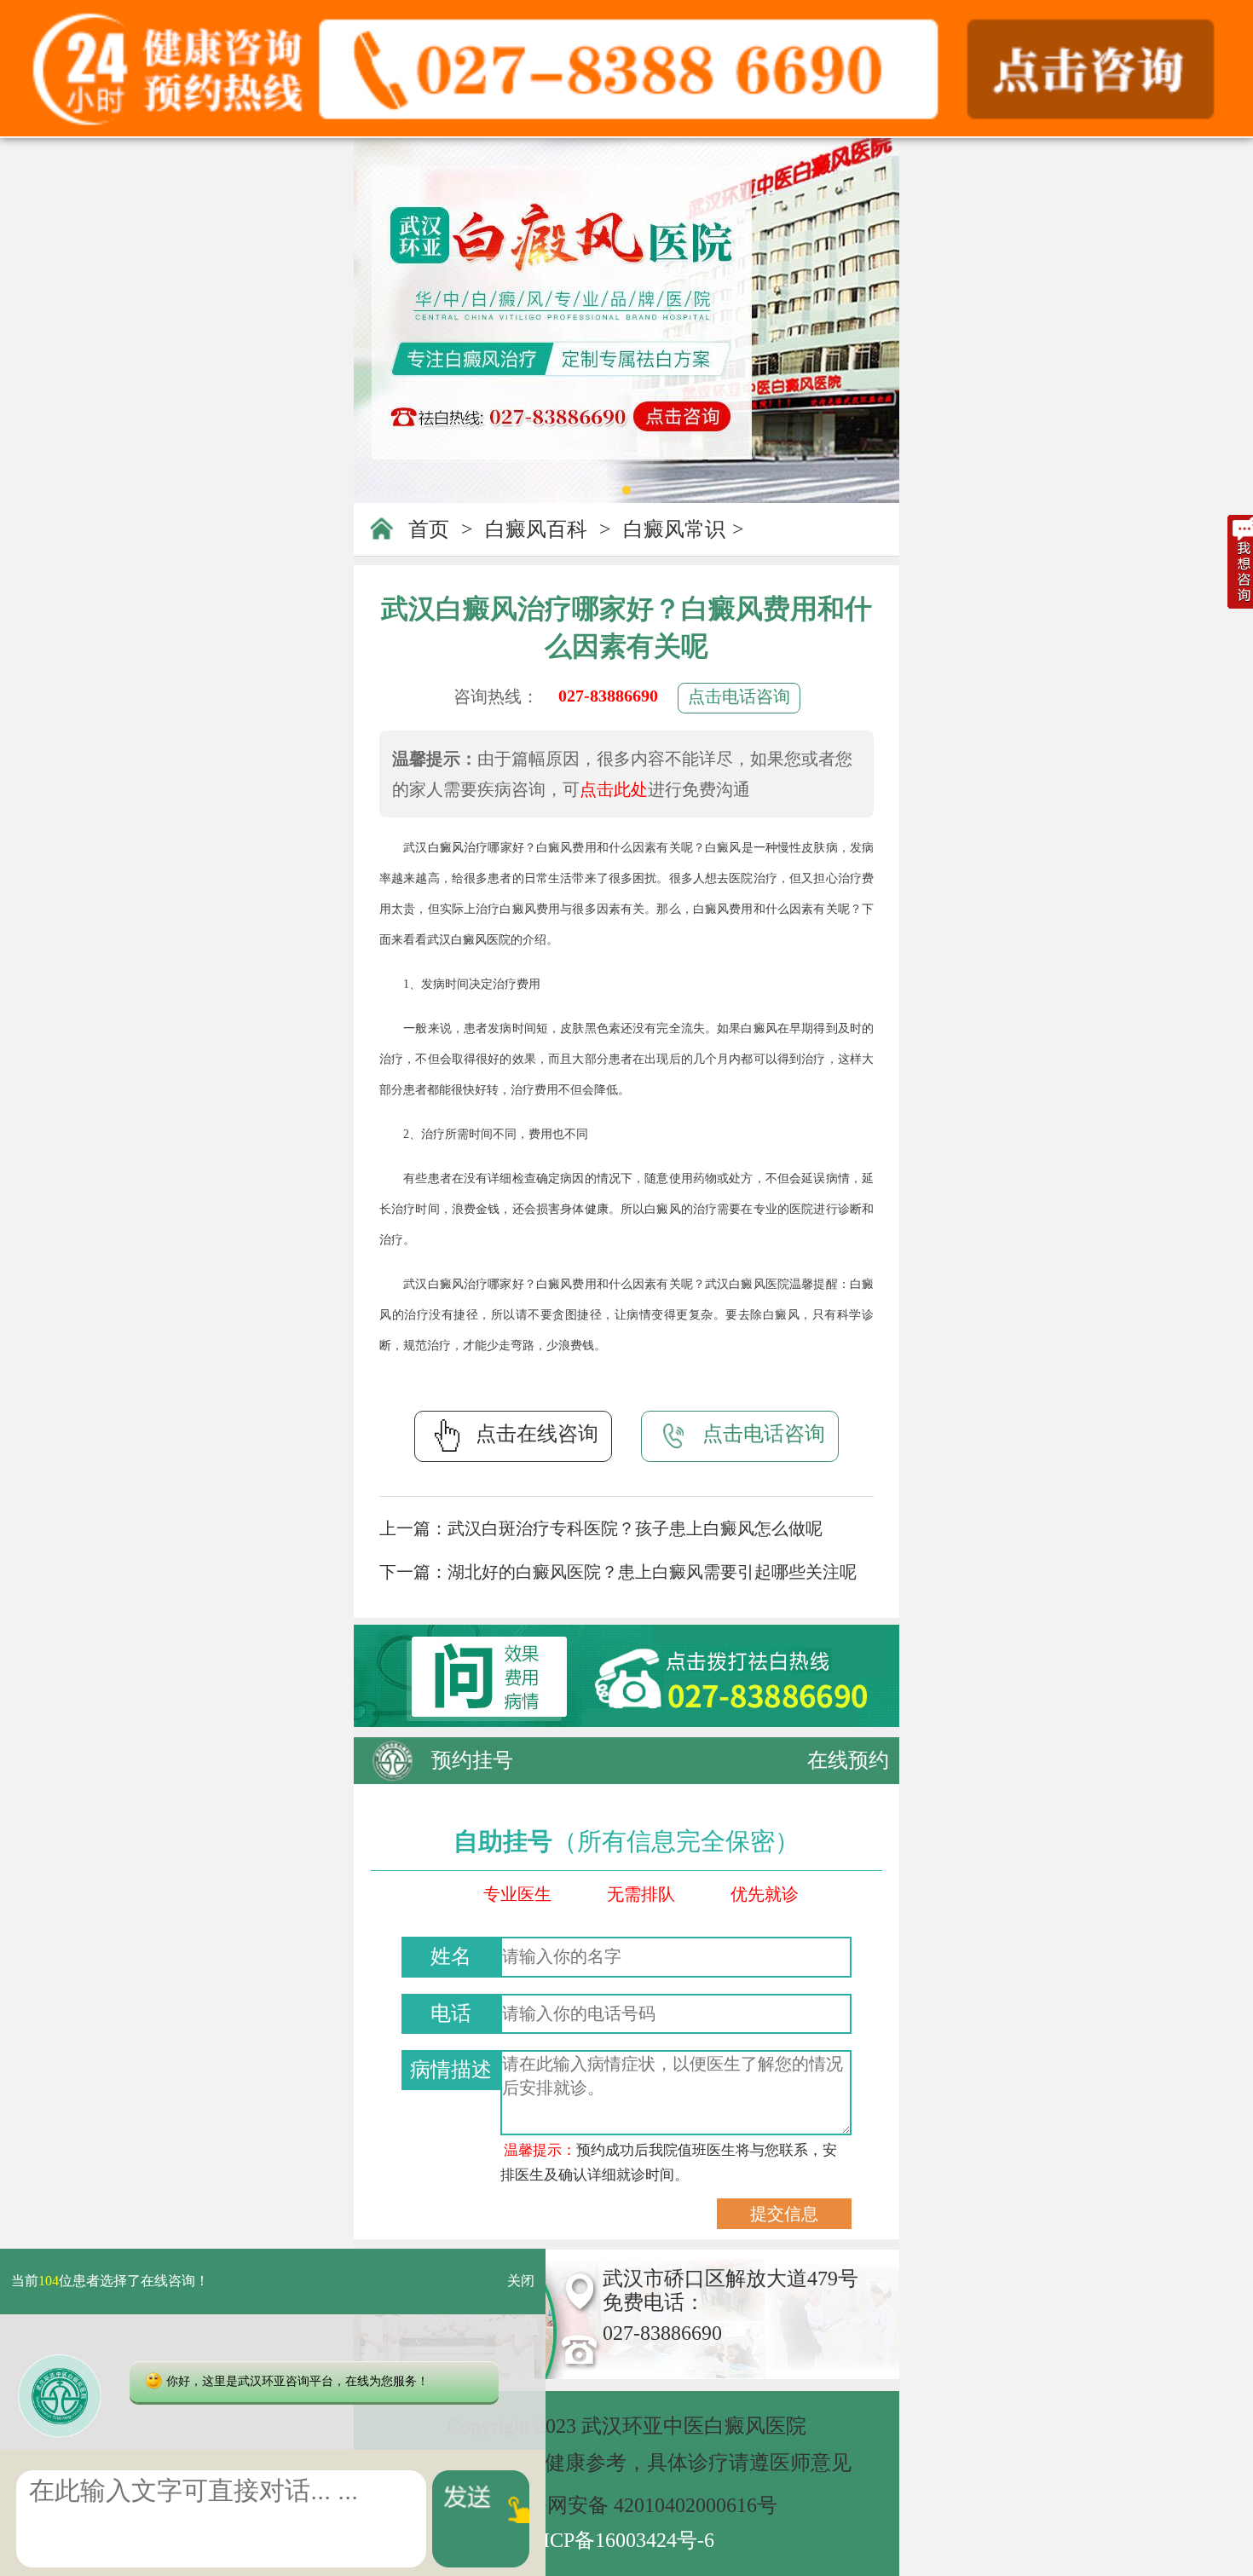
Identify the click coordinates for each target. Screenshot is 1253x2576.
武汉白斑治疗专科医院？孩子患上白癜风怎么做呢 (635, 1528)
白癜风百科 (536, 529)
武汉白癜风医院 (469, 940)
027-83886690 (608, 696)
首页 (429, 529)
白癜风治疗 (458, 848)
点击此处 (614, 789)
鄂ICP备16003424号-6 (618, 2540)
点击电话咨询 (739, 696)
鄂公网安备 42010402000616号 (642, 2505)
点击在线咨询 (537, 1434)
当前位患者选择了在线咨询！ (110, 2281)
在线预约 (848, 1760)
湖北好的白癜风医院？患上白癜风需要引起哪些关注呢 (652, 1572)
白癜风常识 (674, 529)
